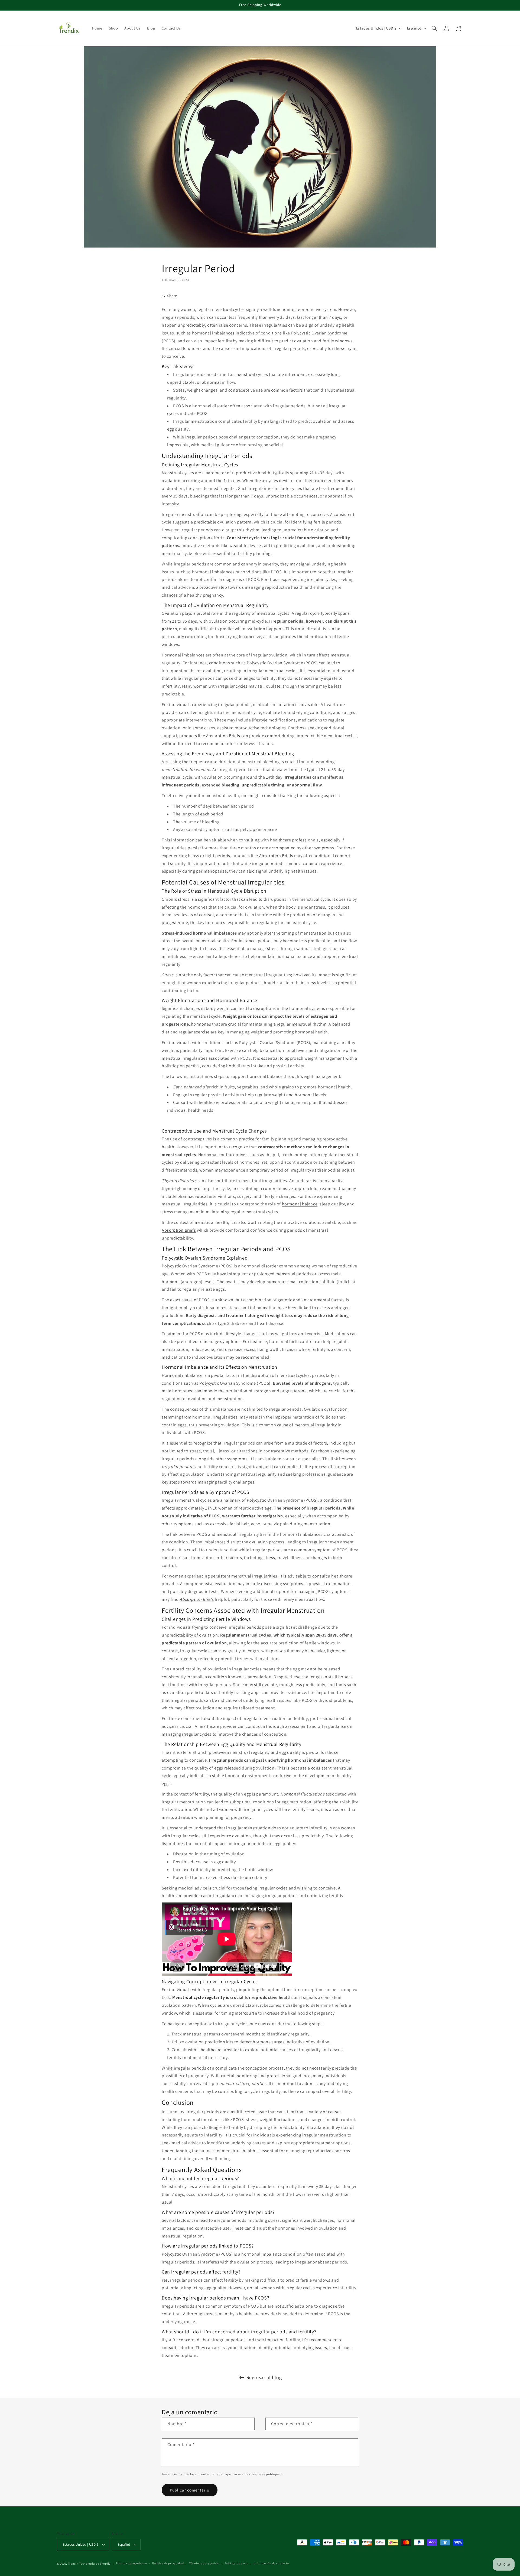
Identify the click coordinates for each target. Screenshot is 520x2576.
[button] (434, 28)
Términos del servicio (204, 2563)
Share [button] (172, 296)
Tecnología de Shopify (95, 2564)
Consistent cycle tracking (252, 538)
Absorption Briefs (223, 736)
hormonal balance (300, 1204)
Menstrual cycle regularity (199, 1997)
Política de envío (237, 2563)
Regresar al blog (264, 2377)
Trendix (73, 2564)
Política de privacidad (168, 2563)
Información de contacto (271, 2563)
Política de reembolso (131, 2563)
